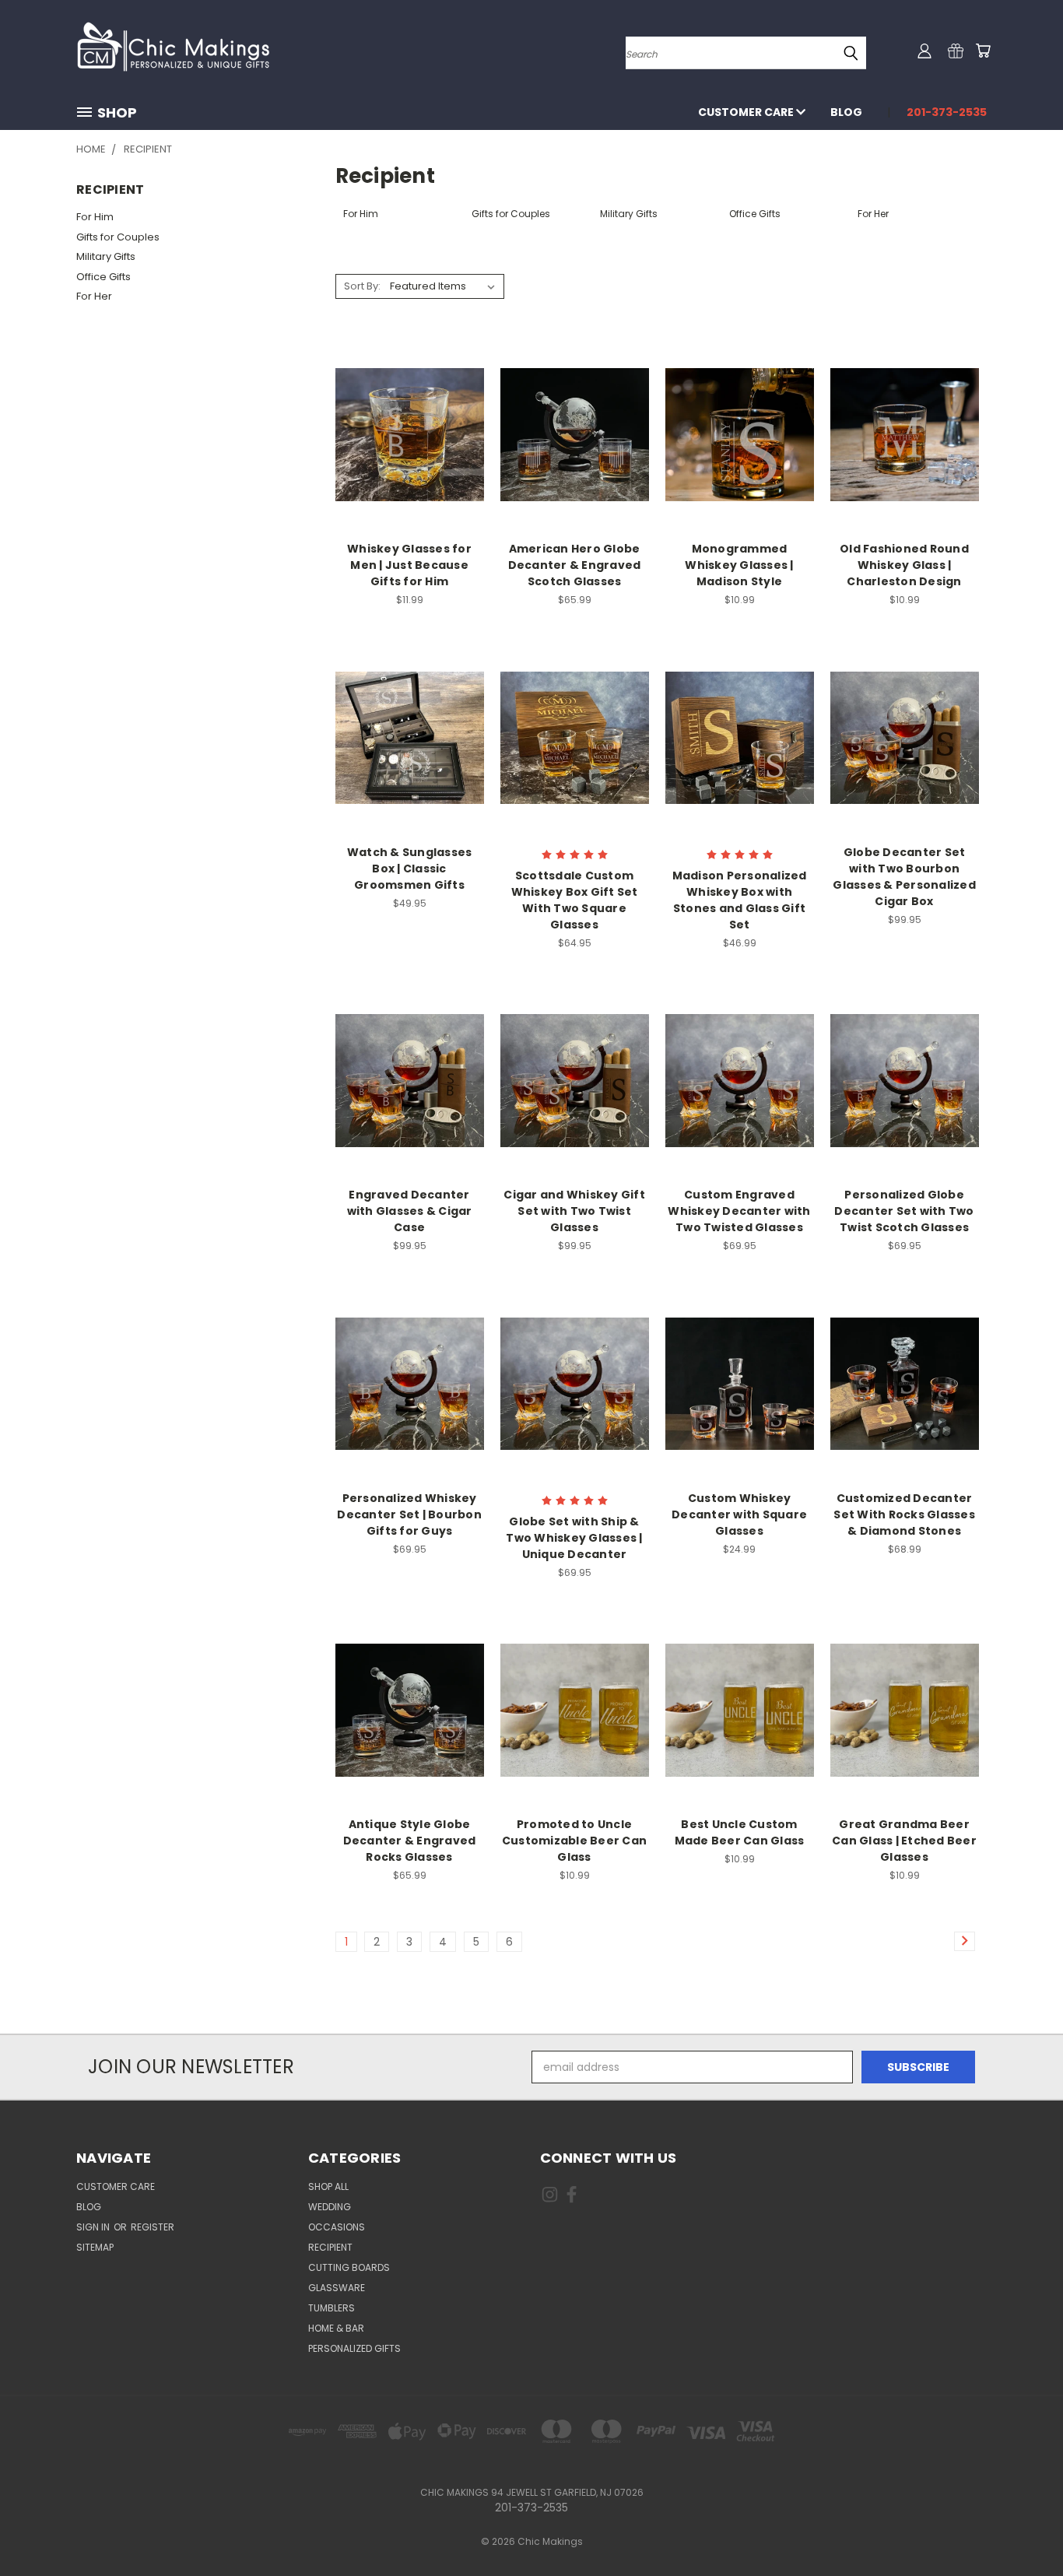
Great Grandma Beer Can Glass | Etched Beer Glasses (904, 1841)
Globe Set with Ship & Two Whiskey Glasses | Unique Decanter (574, 1538)
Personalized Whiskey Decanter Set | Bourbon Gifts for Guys (409, 1514)
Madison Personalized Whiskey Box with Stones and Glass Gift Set (740, 900)
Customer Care (747, 112)
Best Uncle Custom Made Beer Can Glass (740, 1832)
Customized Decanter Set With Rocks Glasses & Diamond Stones (904, 1514)
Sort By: (362, 286)
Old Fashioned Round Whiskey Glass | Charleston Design (904, 565)
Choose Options (410, 432)
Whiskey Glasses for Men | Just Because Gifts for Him (409, 565)
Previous (1022, 2527)
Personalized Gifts (354, 2348)
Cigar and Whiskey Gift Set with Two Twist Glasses (574, 1211)
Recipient (330, 2247)
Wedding (330, 2207)
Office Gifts (103, 277)
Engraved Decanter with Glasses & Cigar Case (410, 1211)
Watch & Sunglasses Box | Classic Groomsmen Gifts (410, 869)
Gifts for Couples (118, 237)
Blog (846, 112)
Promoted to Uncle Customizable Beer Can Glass (574, 1841)
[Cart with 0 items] (983, 51)
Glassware (337, 2288)
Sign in (94, 2227)
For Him (95, 217)
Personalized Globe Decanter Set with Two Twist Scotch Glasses (904, 1211)
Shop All (328, 2186)
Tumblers (332, 2308)
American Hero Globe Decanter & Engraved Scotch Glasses (575, 565)
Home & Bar (336, 2328)
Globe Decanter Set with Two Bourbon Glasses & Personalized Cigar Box (904, 877)
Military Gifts (106, 256)
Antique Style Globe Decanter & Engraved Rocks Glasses (410, 1841)
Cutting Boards (349, 2267)
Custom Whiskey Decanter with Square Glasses (739, 1514)
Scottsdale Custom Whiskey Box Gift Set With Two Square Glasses (575, 900)
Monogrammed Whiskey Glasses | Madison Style (739, 565)
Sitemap (95, 2247)
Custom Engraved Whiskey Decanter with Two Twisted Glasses (739, 1211)
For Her (94, 296)
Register (153, 2227)
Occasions (337, 2227)
